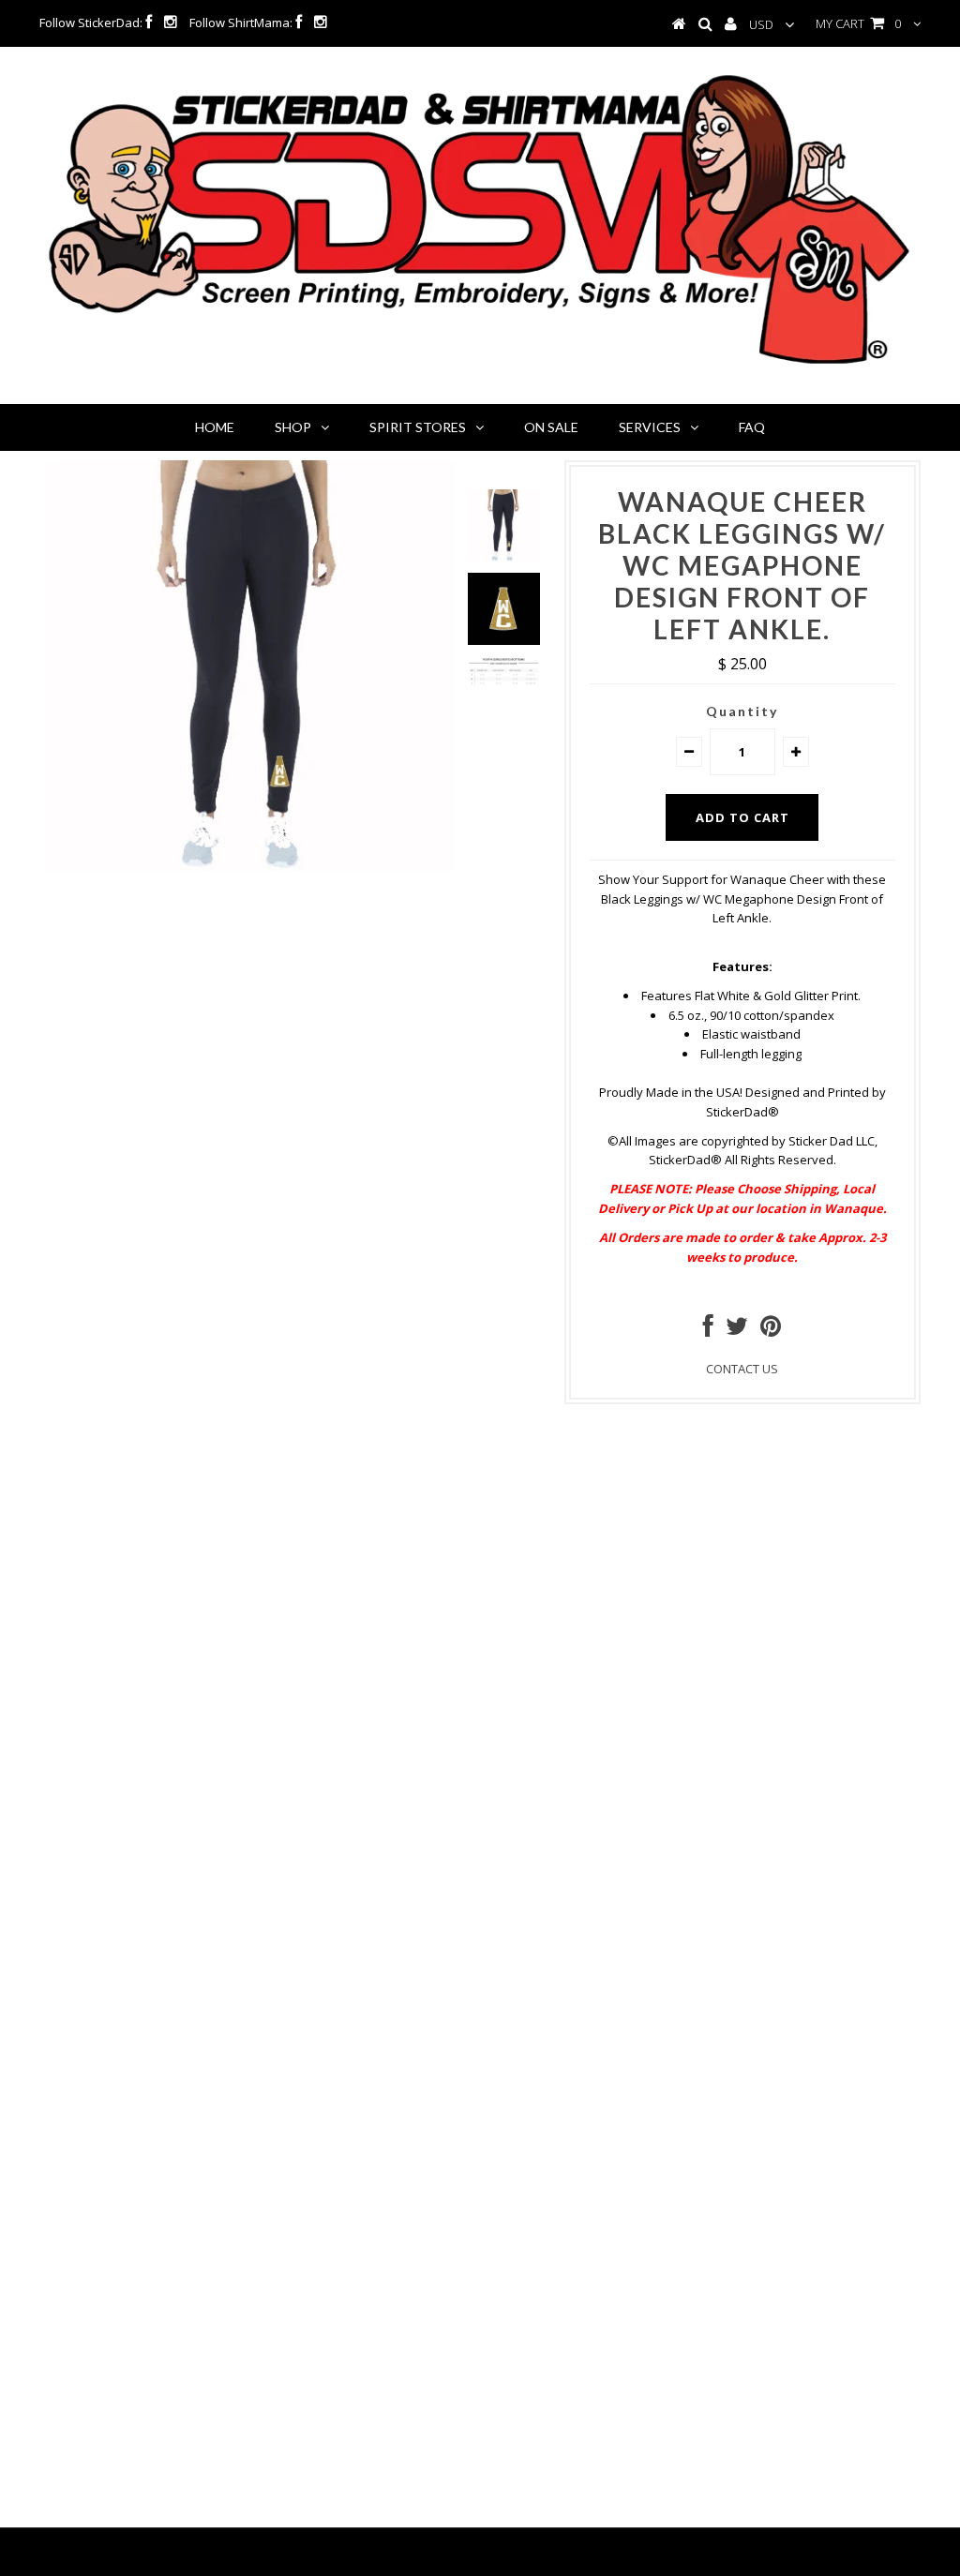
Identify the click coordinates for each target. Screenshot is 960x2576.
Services (650, 427)
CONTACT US (742, 1369)
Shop (293, 427)
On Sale (551, 427)
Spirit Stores (418, 427)
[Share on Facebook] (708, 1330)
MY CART (858, 23)
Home (215, 427)
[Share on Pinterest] (771, 1330)
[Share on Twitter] (737, 1330)
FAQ (752, 427)
